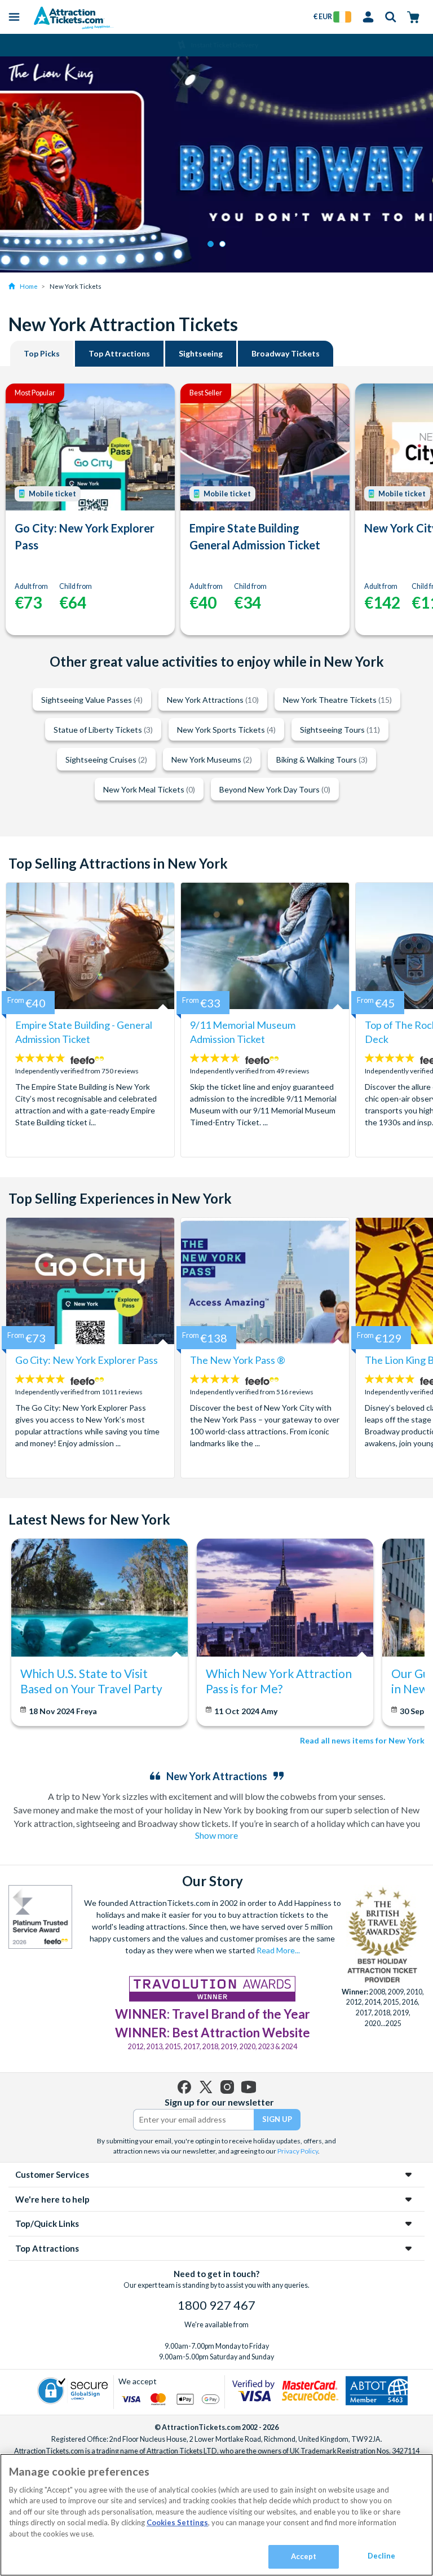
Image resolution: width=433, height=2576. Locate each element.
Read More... (278, 1950)
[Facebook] (184, 2087)
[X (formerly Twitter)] (206, 2087)
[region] (216, 2515)
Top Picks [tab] (42, 353)
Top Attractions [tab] (119, 353)
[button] (211, 244)
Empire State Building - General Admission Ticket (84, 1032)
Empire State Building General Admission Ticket (255, 536)
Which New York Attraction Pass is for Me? (279, 1681)
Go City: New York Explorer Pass (85, 536)
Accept (304, 2556)
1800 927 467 (216, 2305)
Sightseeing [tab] (201, 353)
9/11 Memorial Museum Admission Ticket (243, 1032)
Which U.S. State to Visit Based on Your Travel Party (91, 1681)
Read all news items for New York (362, 1740)
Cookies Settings (177, 2522)
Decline (382, 2556)
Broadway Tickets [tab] (286, 353)
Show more (216, 1835)
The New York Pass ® (238, 1360)
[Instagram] (227, 2087)
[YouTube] (249, 2087)
